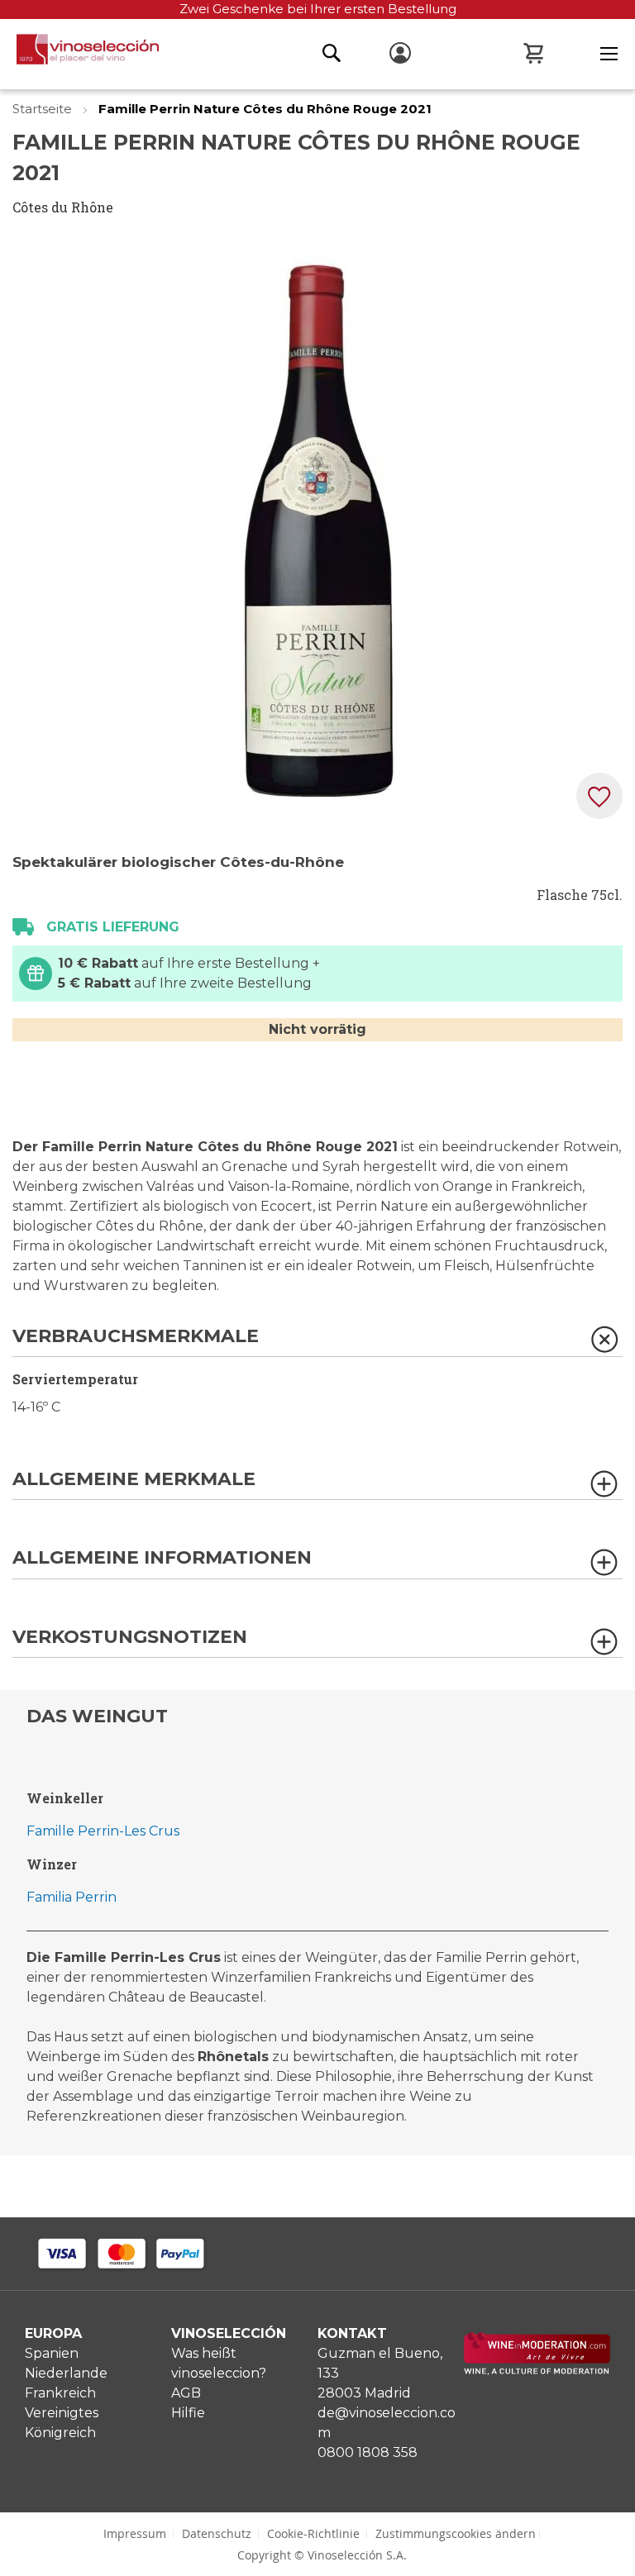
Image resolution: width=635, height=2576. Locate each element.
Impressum (135, 2533)
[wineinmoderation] (537, 2371)
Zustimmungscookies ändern (456, 2533)
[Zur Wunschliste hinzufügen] (599, 796)
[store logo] (79, 54)
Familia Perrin (72, 1897)
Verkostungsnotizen (130, 1638)
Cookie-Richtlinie (313, 2533)
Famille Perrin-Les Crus (103, 1831)
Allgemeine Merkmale (134, 1480)
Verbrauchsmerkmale (136, 1337)
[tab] (317, 1342)
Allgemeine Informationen (162, 1558)
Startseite (44, 109)
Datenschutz (217, 2533)
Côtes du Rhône (63, 207)
